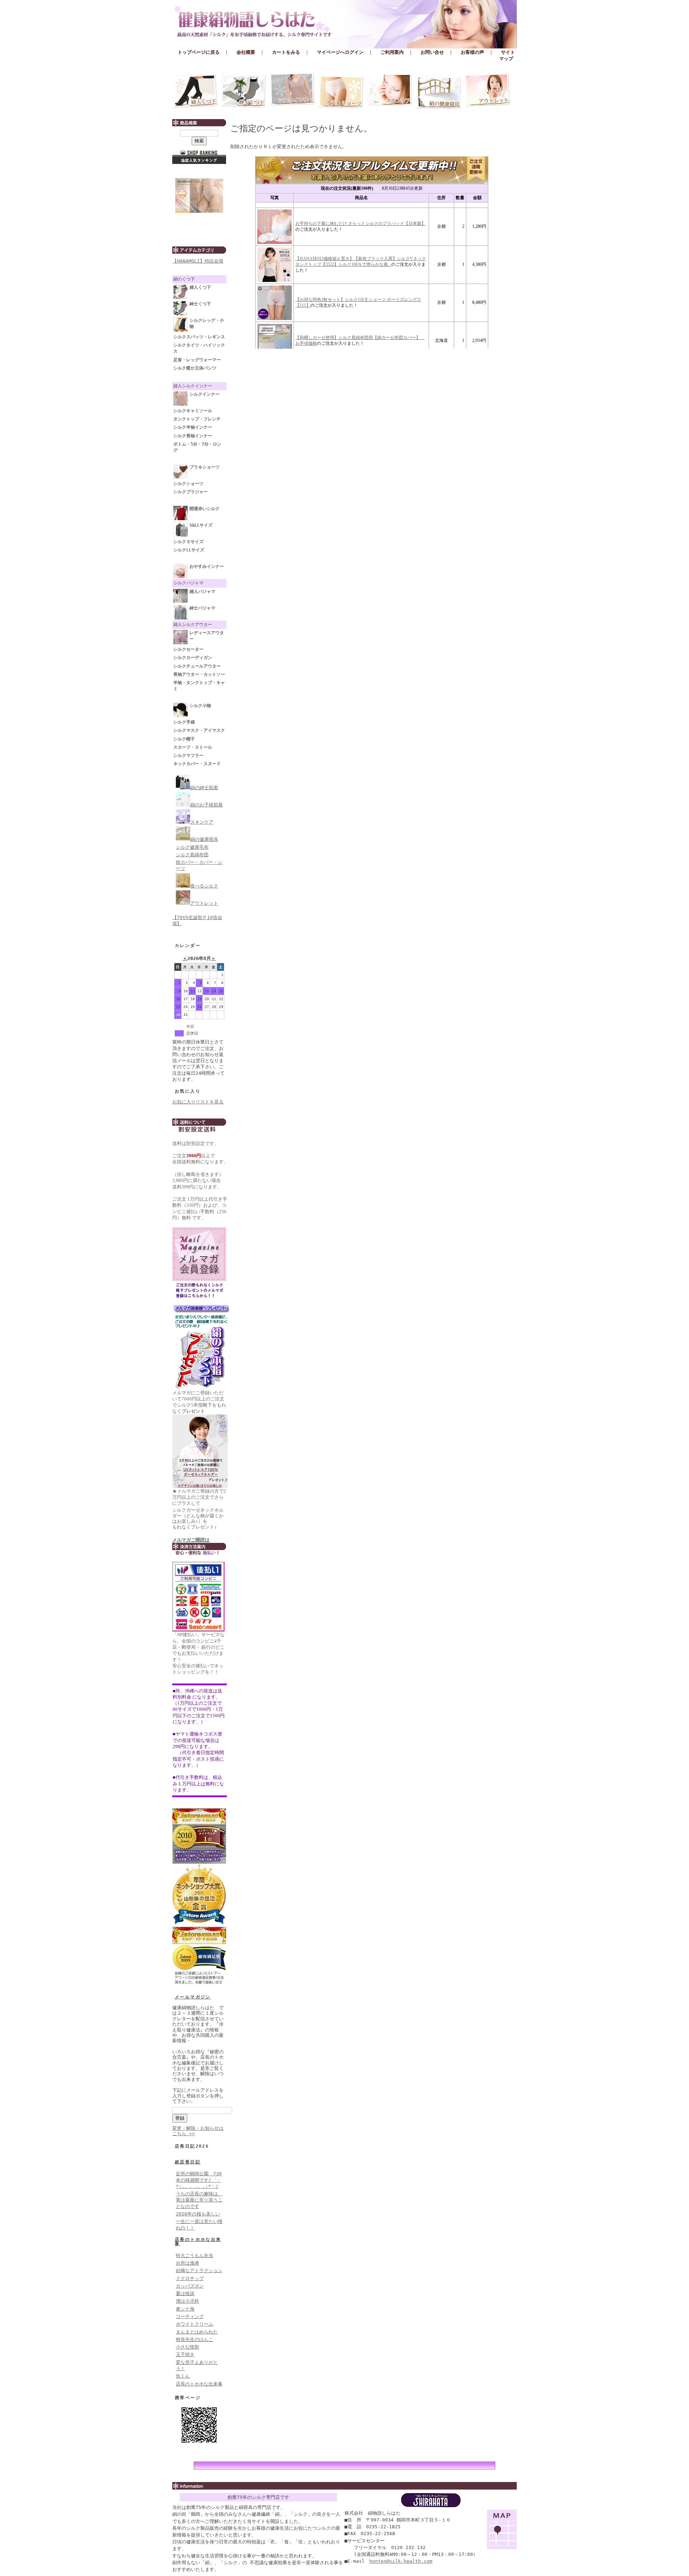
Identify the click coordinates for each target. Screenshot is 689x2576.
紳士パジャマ (202, 608)
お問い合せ (432, 52)
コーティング (190, 2316)
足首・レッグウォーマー (197, 360)
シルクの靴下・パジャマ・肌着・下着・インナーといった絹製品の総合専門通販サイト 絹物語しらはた (344, 22)
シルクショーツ (188, 484)
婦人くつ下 (200, 287)
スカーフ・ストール (193, 747)
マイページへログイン (340, 52)
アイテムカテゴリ (199, 250)
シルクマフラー (188, 755)
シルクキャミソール (193, 411)
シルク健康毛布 (192, 847)
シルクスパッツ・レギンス (199, 337)
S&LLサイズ (201, 525)
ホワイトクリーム (194, 2324)
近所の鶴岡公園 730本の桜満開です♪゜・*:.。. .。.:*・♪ (199, 2180)
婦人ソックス (195, 91)
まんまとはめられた (197, 2332)
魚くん (183, 2376)
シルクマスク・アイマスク (199, 730)
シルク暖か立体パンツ (195, 368)
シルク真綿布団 (192, 855)
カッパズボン (190, 2286)
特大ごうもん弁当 (194, 2255)
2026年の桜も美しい (198, 2214)
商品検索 (199, 123)
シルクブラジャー (191, 492)
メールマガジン (193, 1997)
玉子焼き (185, 2354)
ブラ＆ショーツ (341, 91)
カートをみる (286, 52)
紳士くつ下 (200, 304)
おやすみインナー (207, 566)
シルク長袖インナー (193, 436)
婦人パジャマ (202, 592)
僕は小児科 (188, 2301)
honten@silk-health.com (401, 2561)
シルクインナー (292, 91)
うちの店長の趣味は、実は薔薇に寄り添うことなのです (199, 2200)
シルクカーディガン (193, 658)
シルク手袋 (184, 722)
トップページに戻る (199, 52)
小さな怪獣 (188, 2347)
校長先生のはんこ (194, 2339)
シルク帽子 (184, 739)
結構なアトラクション (199, 2271)
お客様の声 (472, 52)
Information (344, 2486)
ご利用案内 (392, 52)
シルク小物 (200, 706)
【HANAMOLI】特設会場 (198, 261)
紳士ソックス (244, 91)
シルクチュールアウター (197, 666)
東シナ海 (185, 2309)
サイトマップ (507, 55)
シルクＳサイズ (188, 542)
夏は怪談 (185, 2294)
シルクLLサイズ (189, 550)
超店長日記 (188, 2162)
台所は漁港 (188, 2263)
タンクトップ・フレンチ (197, 419)
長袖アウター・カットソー (199, 674)
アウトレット (488, 91)
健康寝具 (439, 91)
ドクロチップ (190, 2278)
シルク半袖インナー (193, 427)
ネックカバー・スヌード (197, 764)
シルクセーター (188, 649)
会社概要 (246, 52)
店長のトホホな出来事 (198, 2242)
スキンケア (390, 91)
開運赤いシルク (205, 509)
